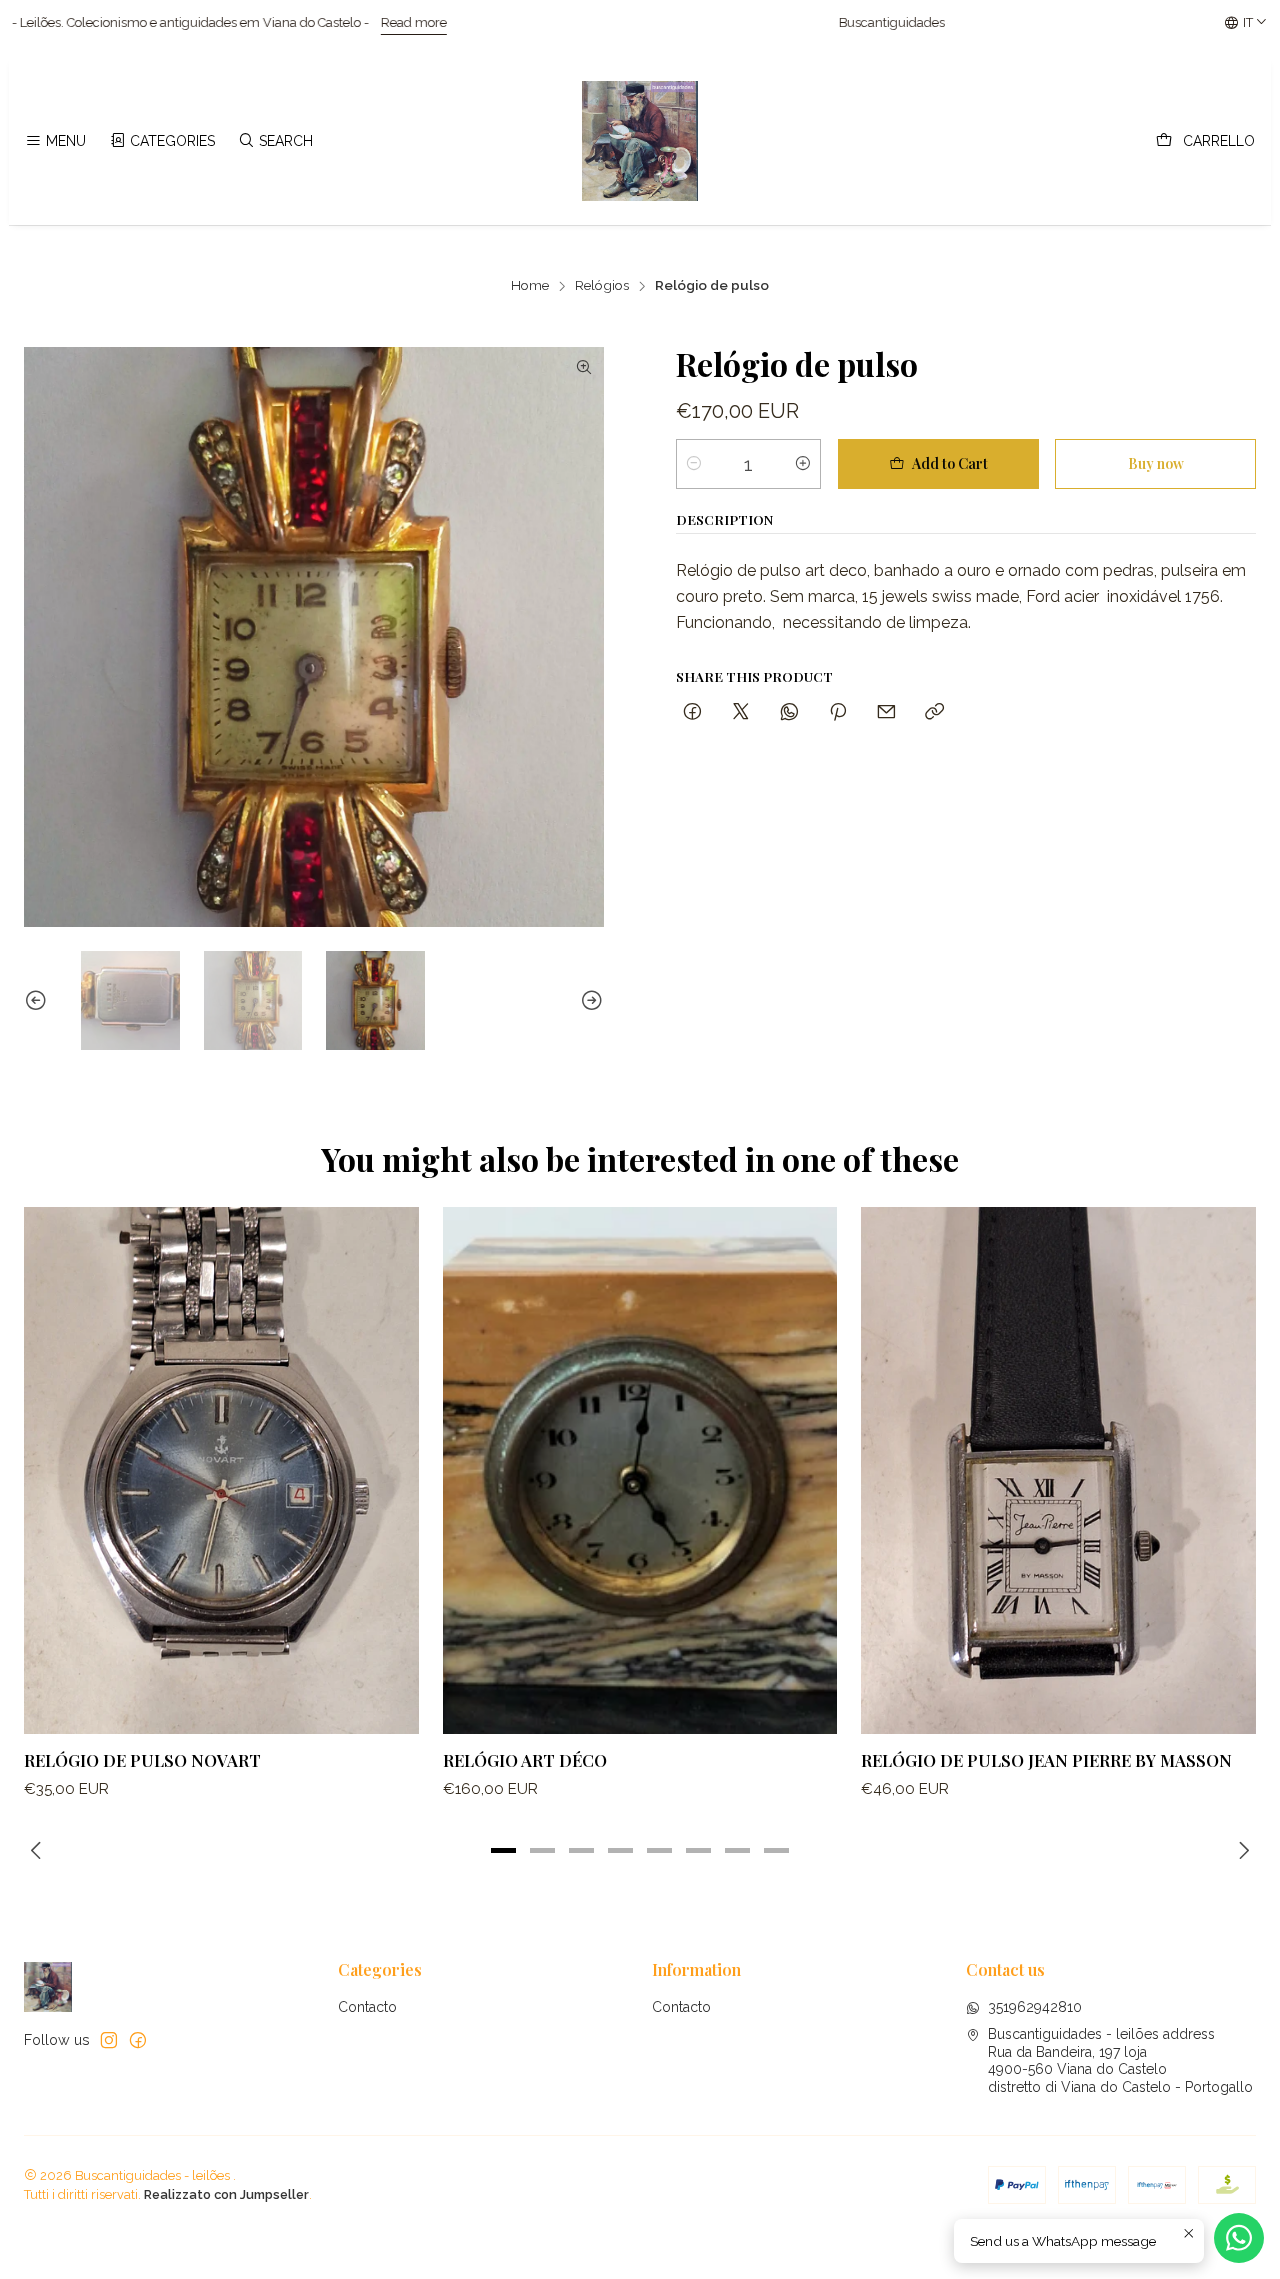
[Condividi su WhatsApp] (789, 712)
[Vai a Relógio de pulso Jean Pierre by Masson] (1058, 1470)
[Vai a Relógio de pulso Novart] (221, 1470)
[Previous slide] (39, 1000)
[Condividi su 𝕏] (741, 712)
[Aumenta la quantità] (803, 464)
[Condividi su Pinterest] (838, 712)
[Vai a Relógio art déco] (640, 1470)
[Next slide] (589, 1000)
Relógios (602, 286)
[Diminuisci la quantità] (694, 464)
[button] (504, 1851)
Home (530, 286)
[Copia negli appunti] (934, 712)
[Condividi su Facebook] (692, 712)
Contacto (367, 2007)
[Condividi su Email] (886, 712)
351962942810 (1035, 2007)
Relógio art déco (525, 1760)
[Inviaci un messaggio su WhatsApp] (1239, 2238)
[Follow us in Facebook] (138, 2040)
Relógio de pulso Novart (142, 1760)
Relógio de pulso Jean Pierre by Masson (1046, 1760)
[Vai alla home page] (640, 141)
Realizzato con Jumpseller (226, 2194)
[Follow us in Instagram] (109, 2040)
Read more (232, 22)
